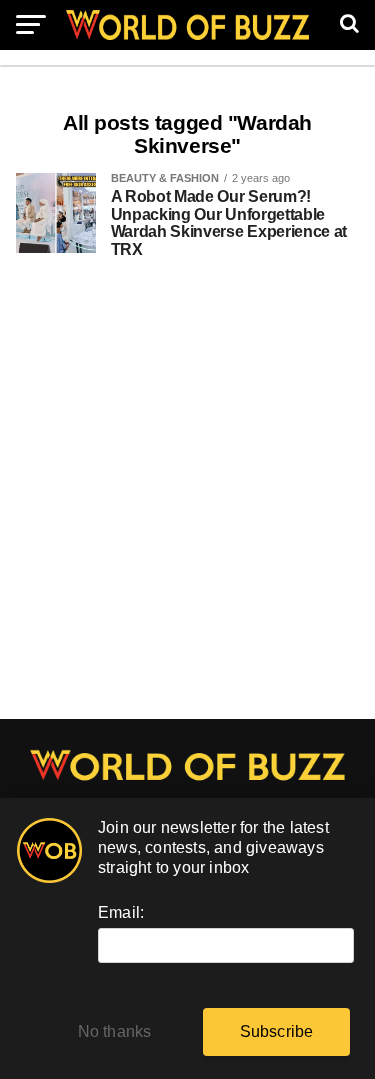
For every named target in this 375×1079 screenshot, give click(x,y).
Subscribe (277, 1031)
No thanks (115, 1031)
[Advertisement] (187, 499)
